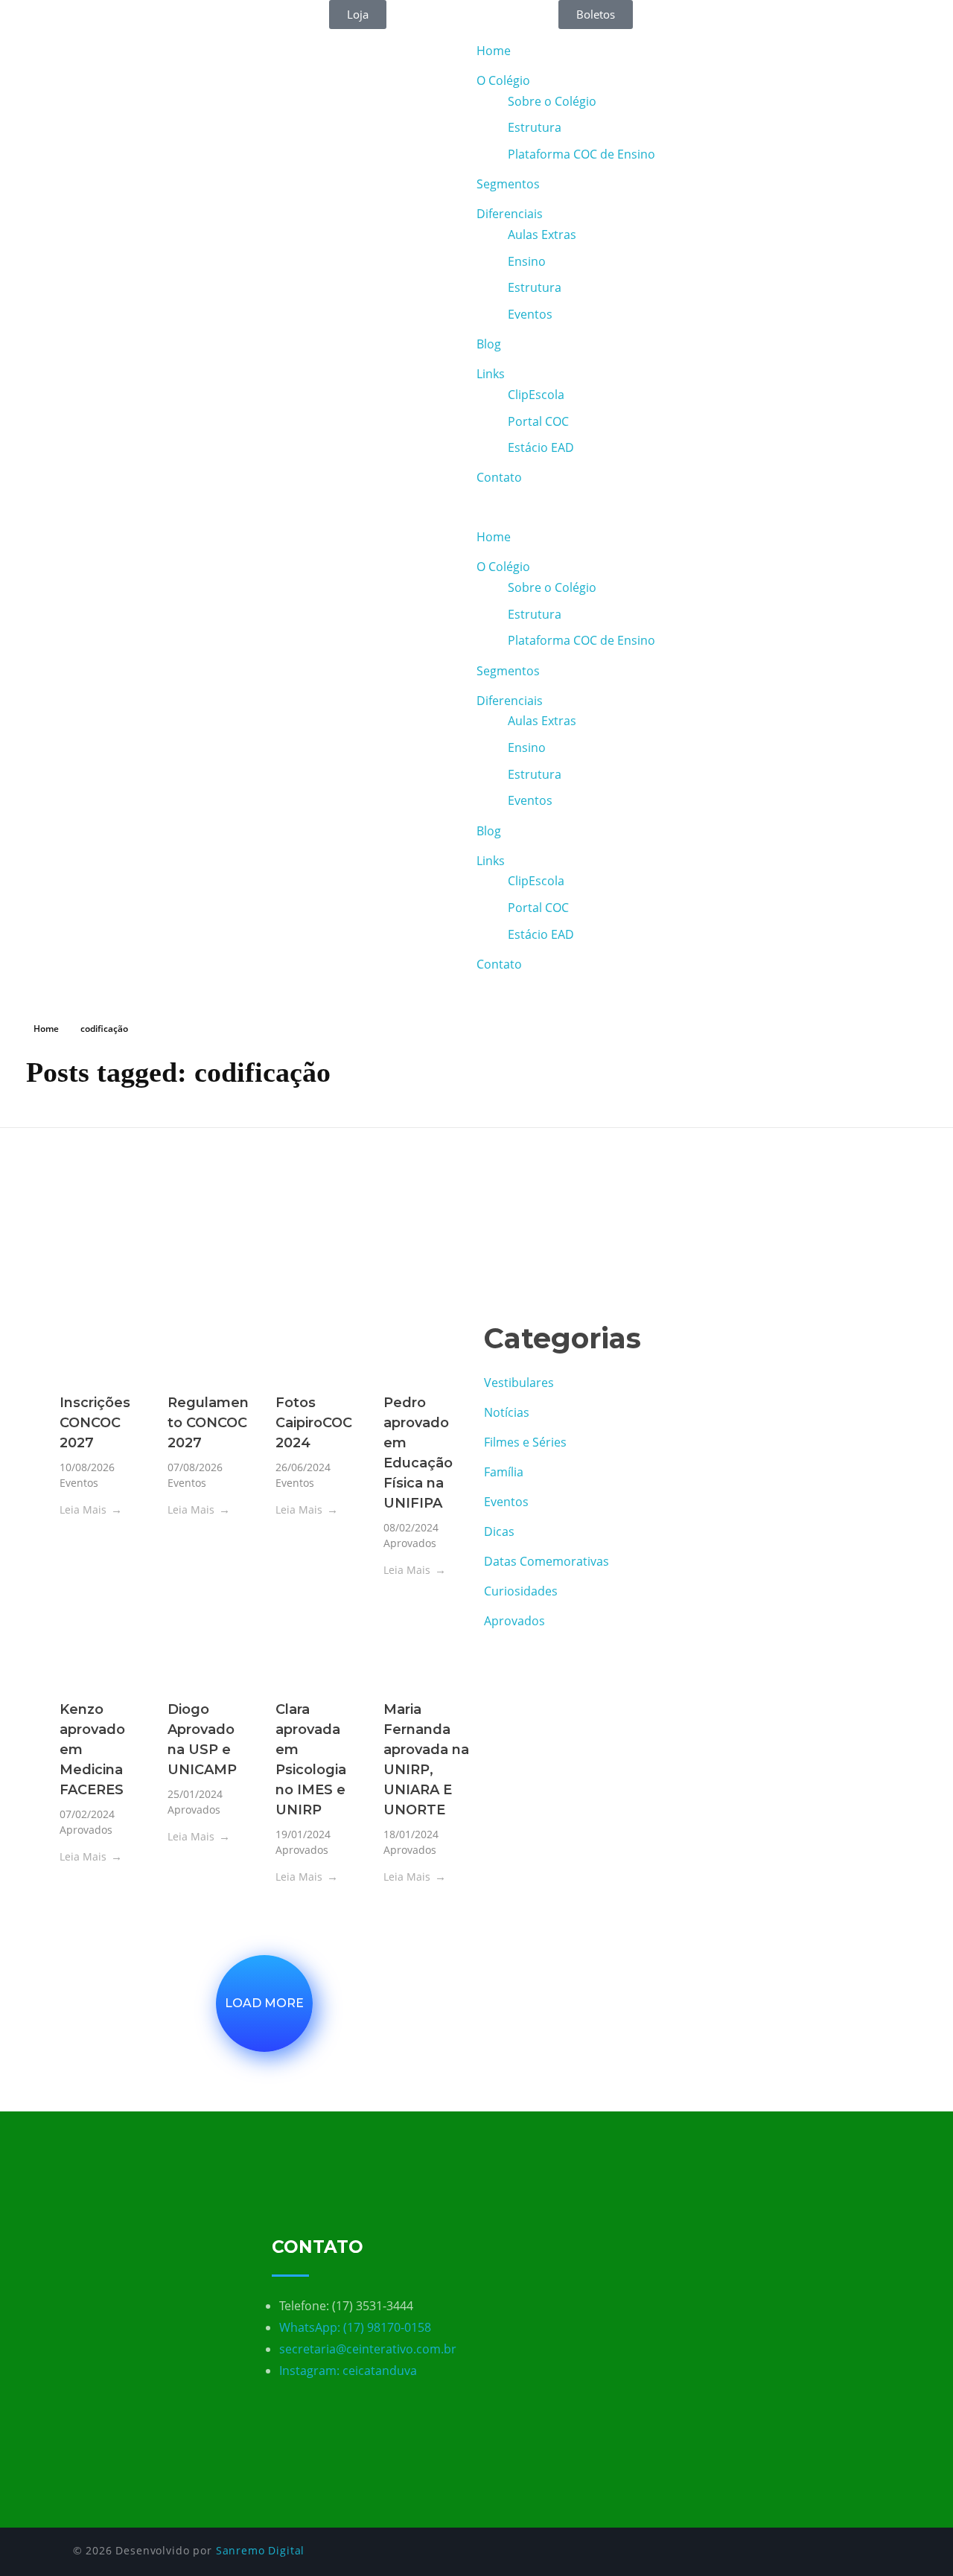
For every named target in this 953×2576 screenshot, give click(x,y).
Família (504, 1472)
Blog (489, 344)
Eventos (530, 314)
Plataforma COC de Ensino (581, 154)
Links (491, 374)
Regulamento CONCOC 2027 (208, 1423)
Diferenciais (510, 214)
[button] (715, 507)
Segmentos (508, 184)
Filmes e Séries (525, 1442)
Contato (499, 477)
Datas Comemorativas (546, 1561)
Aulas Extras (542, 235)
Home (494, 51)
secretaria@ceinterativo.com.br (368, 2349)
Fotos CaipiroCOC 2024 (314, 1423)
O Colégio (503, 80)
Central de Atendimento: (111, 9)
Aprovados (410, 1543)
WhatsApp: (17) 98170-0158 (355, 2327)
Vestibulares (519, 1383)
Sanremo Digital (261, 2550)
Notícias (507, 1412)
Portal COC (538, 421)
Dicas (499, 1531)
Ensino (527, 261)
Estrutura (535, 127)
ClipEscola (536, 395)
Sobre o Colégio (552, 101)
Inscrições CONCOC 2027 (95, 1423)
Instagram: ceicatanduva (348, 2371)
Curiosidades (521, 1591)
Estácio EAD (541, 447)
